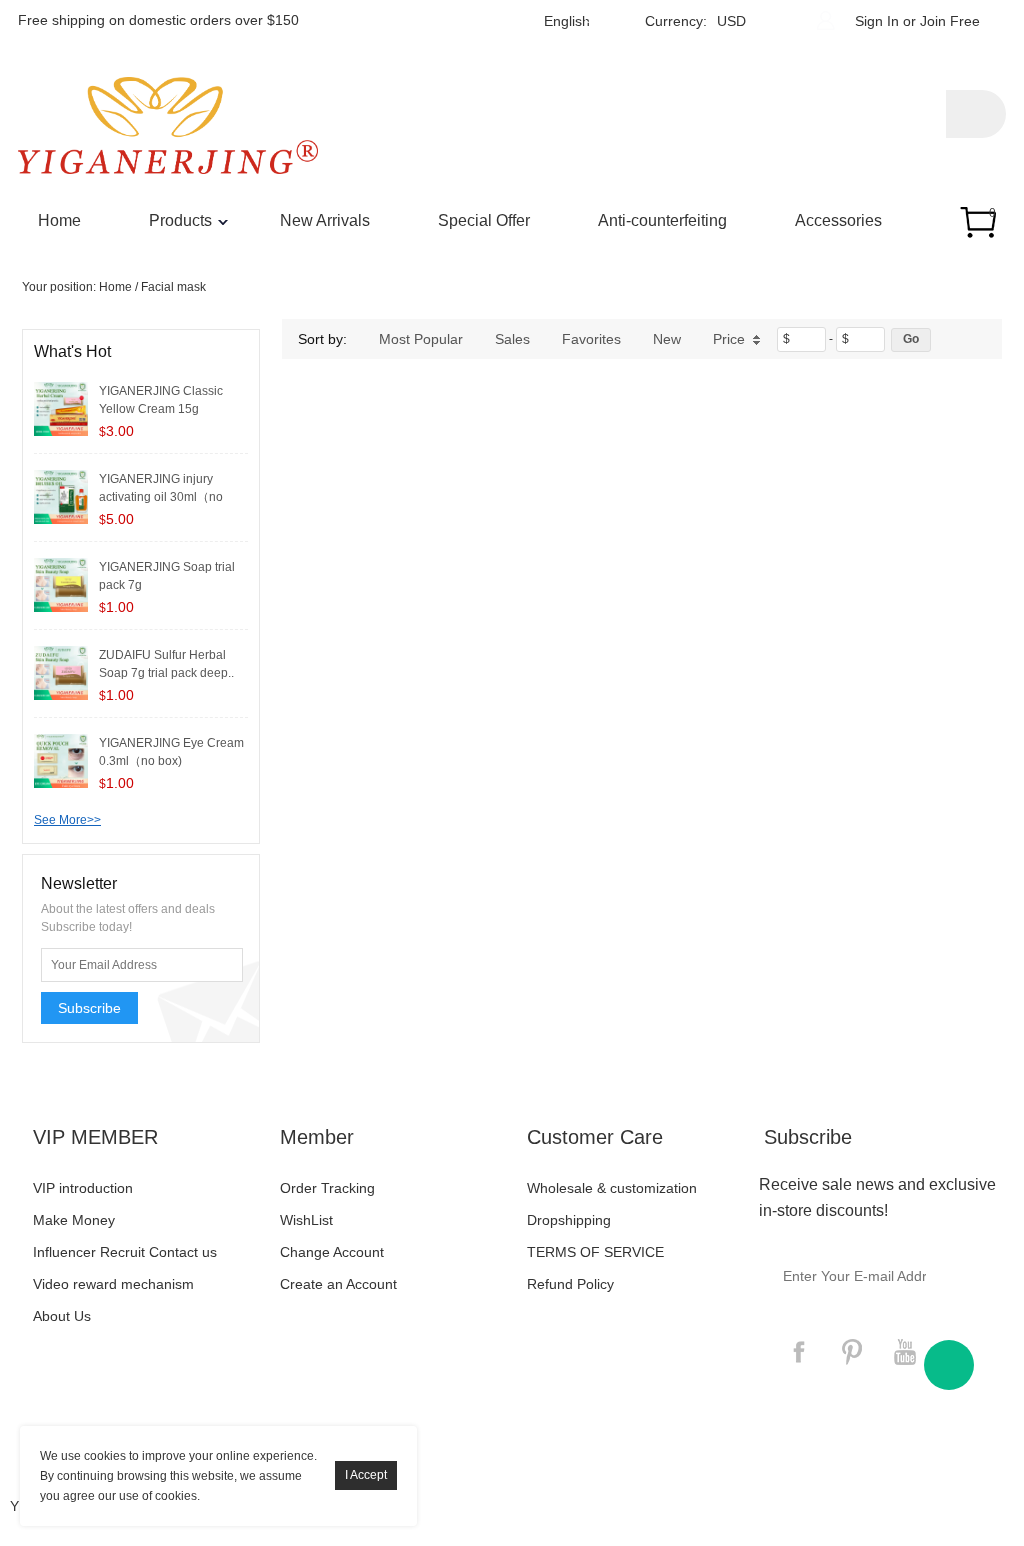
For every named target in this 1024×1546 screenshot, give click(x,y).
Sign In (877, 21)
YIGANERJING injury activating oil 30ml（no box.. (161, 497)
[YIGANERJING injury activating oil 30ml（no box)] (61, 496)
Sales (512, 339)
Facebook (799, 1352)
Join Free (950, 21)
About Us (62, 1316)
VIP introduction (83, 1188)
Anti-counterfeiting (662, 220)
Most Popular (421, 339)
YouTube (905, 1352)
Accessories (838, 220)
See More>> (67, 820)
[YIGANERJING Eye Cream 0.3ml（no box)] (61, 760)
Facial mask (173, 287)
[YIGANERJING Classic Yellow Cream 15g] (61, 408)
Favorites (591, 339)
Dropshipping (569, 1220)
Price (729, 339)
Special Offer (484, 220)
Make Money (74, 1220)
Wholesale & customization (612, 1188)
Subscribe (89, 1008)
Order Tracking (327, 1188)
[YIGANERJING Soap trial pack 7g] (61, 584)
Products (180, 220)
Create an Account (338, 1284)
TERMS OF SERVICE (595, 1252)
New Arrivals (325, 220)
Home (59, 220)
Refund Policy (570, 1284)
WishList (306, 1220)
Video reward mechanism (113, 1284)
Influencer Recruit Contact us (125, 1252)
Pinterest (852, 1352)
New (667, 339)
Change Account (332, 1252)
